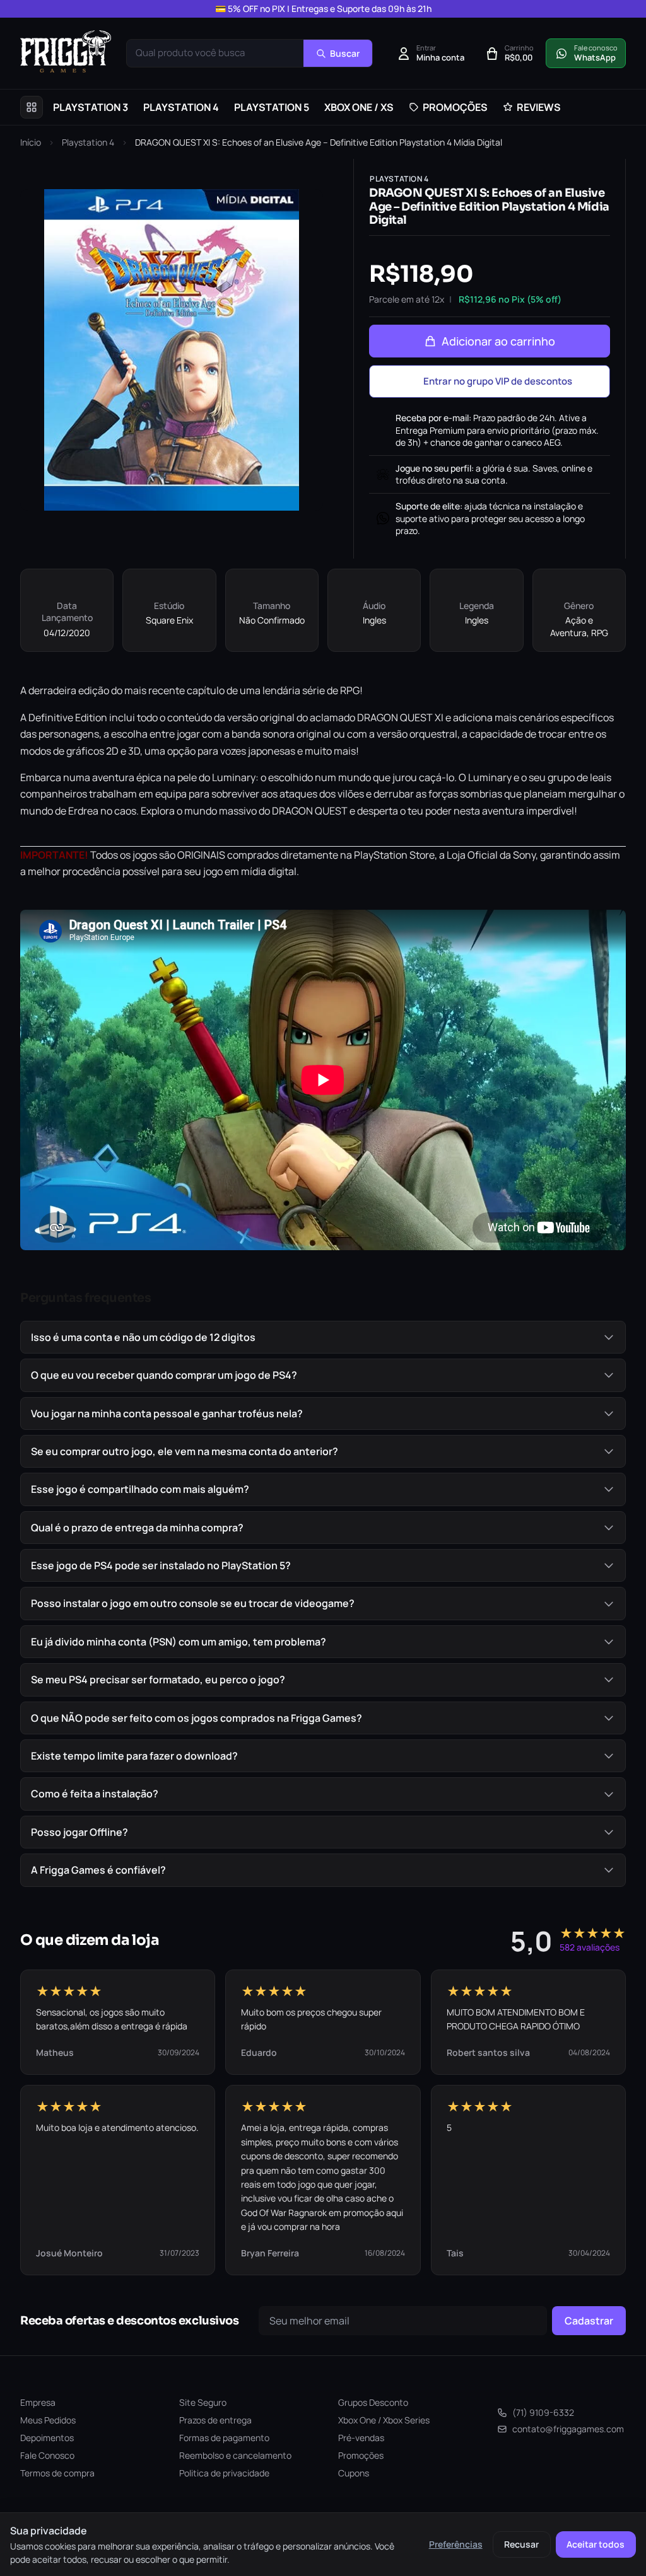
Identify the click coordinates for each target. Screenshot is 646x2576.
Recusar (521, 2544)
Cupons (354, 2473)
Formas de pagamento (224, 2438)
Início (31, 142)
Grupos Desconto (373, 2402)
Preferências (456, 2544)
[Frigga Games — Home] (66, 51)
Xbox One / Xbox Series (384, 2420)
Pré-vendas (361, 2438)
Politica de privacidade (224, 2473)
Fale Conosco (47, 2455)
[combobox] (215, 53)
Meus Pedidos (48, 2420)
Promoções (361, 2455)
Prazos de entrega (215, 2420)
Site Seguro (203, 2402)
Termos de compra (57, 2473)
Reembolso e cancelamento (235, 2455)
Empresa (38, 2402)
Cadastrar (589, 2321)
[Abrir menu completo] (32, 107)
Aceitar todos (596, 2544)
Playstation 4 (88, 142)
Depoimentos (47, 2438)
